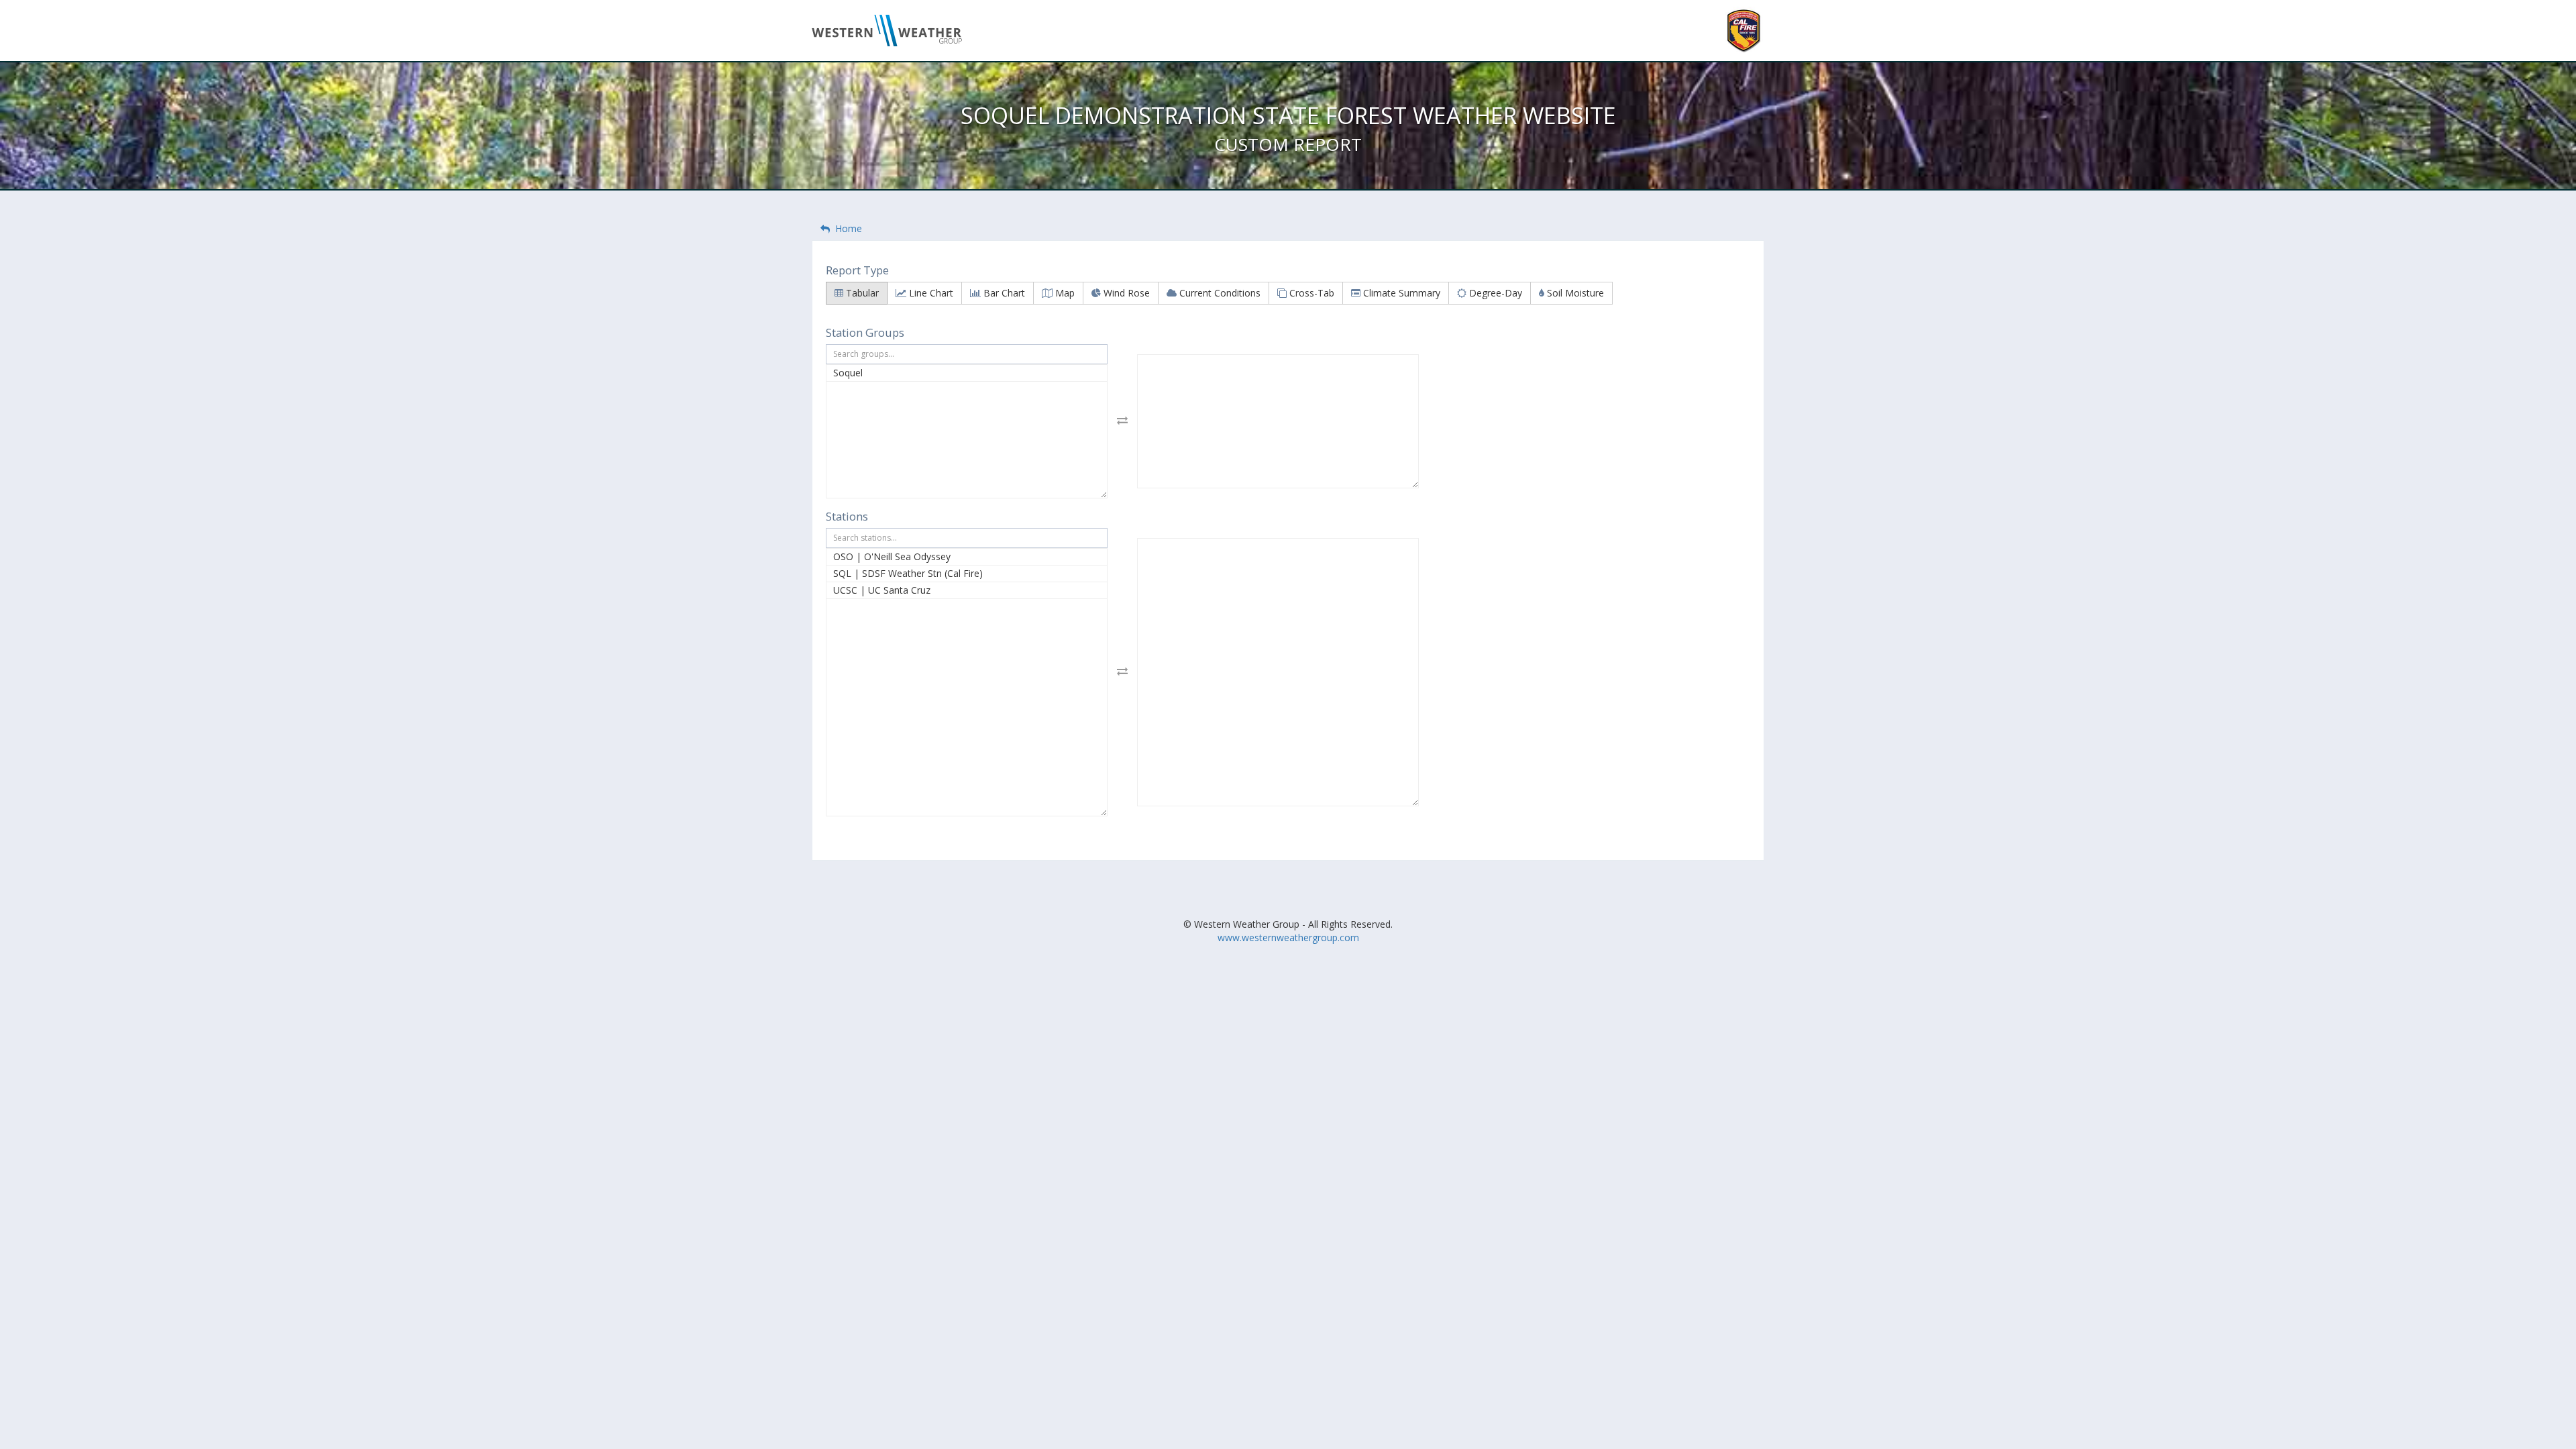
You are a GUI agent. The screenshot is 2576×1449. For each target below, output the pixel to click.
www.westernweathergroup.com (1288, 937)
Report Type (857, 270)
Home (846, 228)
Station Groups (865, 332)
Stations (847, 516)
